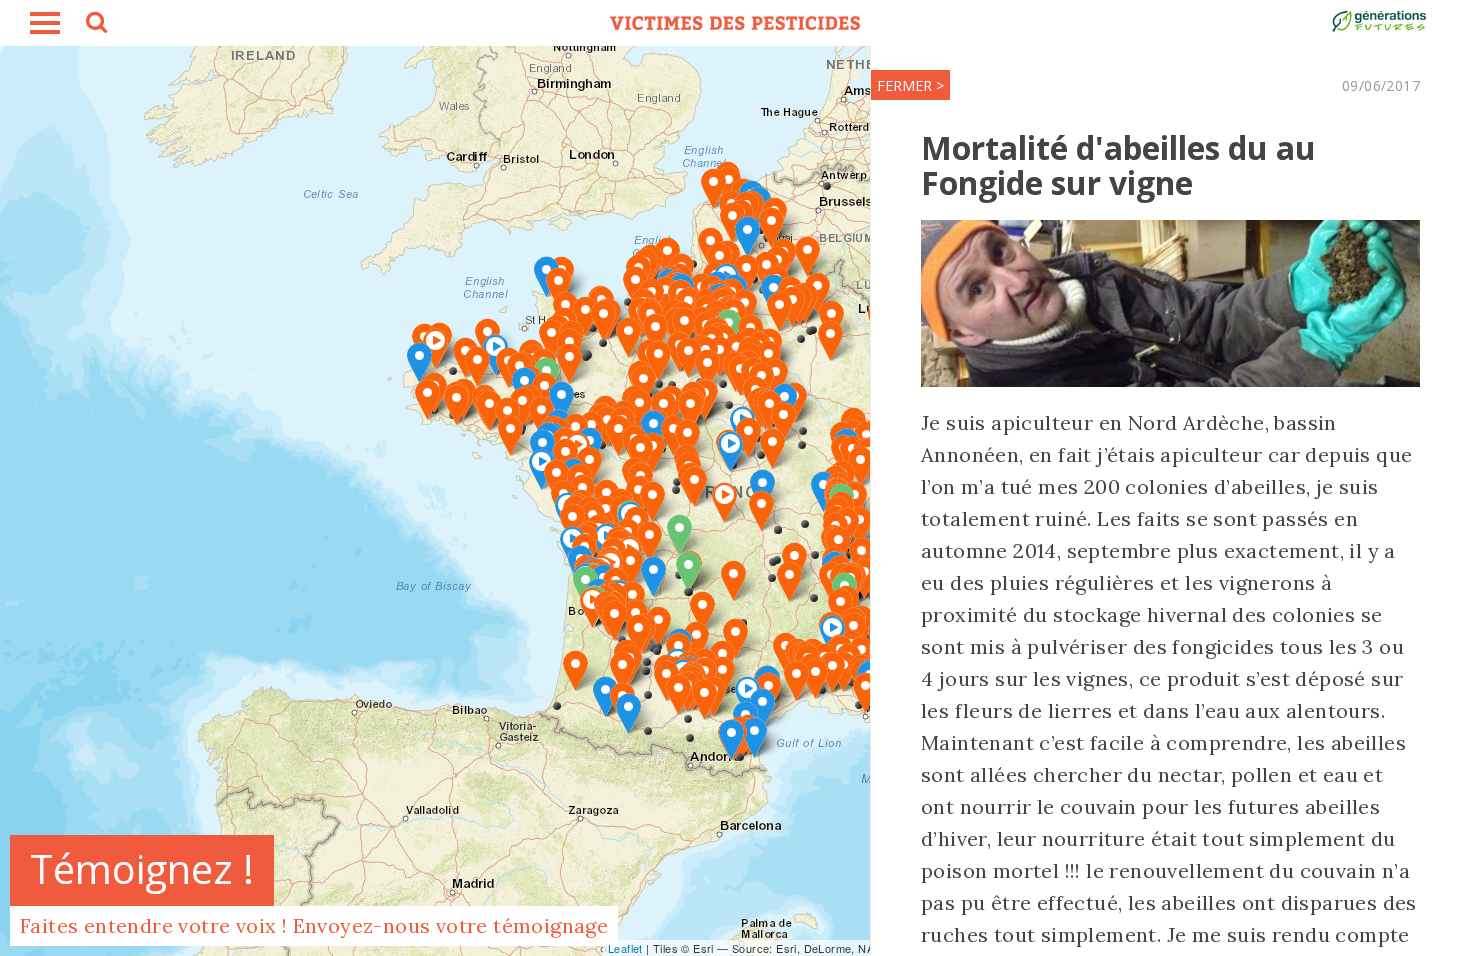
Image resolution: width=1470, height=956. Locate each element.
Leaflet (625, 948)
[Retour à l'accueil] (735, 23)
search (95, 25)
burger (45, 23)
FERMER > (910, 85)
